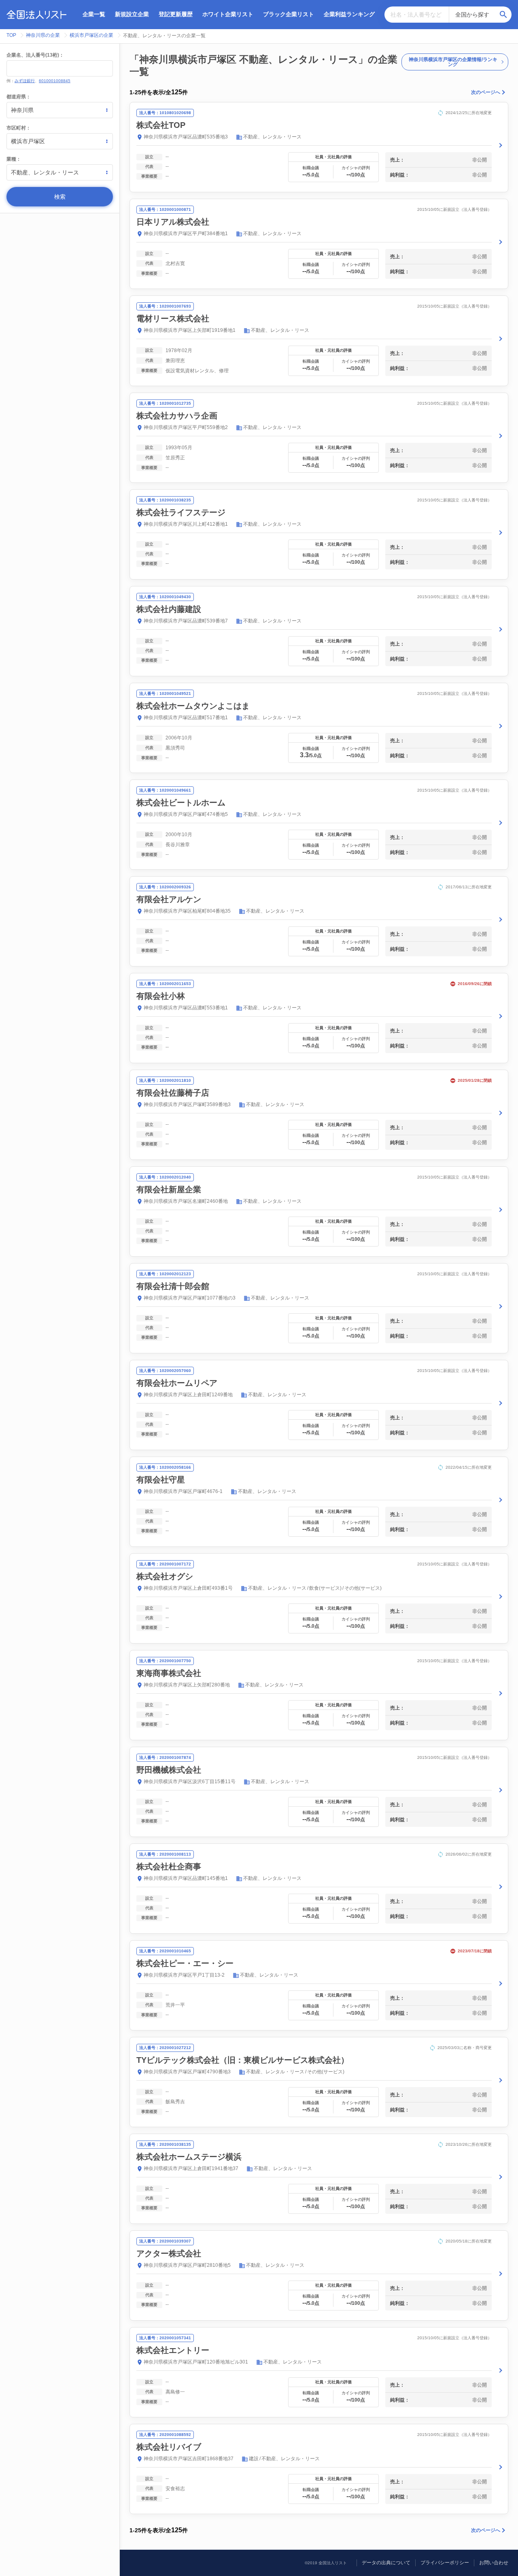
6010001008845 (55, 81)
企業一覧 (94, 14)
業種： (14, 159)
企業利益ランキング (349, 14)
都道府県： (19, 97)
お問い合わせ (494, 2563)
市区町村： (19, 128)
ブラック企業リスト (289, 14)
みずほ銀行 (25, 81)
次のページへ (486, 92)
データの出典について (386, 2563)
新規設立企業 (132, 14)
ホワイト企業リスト (228, 14)
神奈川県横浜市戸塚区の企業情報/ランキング (453, 62)
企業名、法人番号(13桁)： (35, 55)
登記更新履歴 (176, 14)
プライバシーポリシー (445, 2563)
